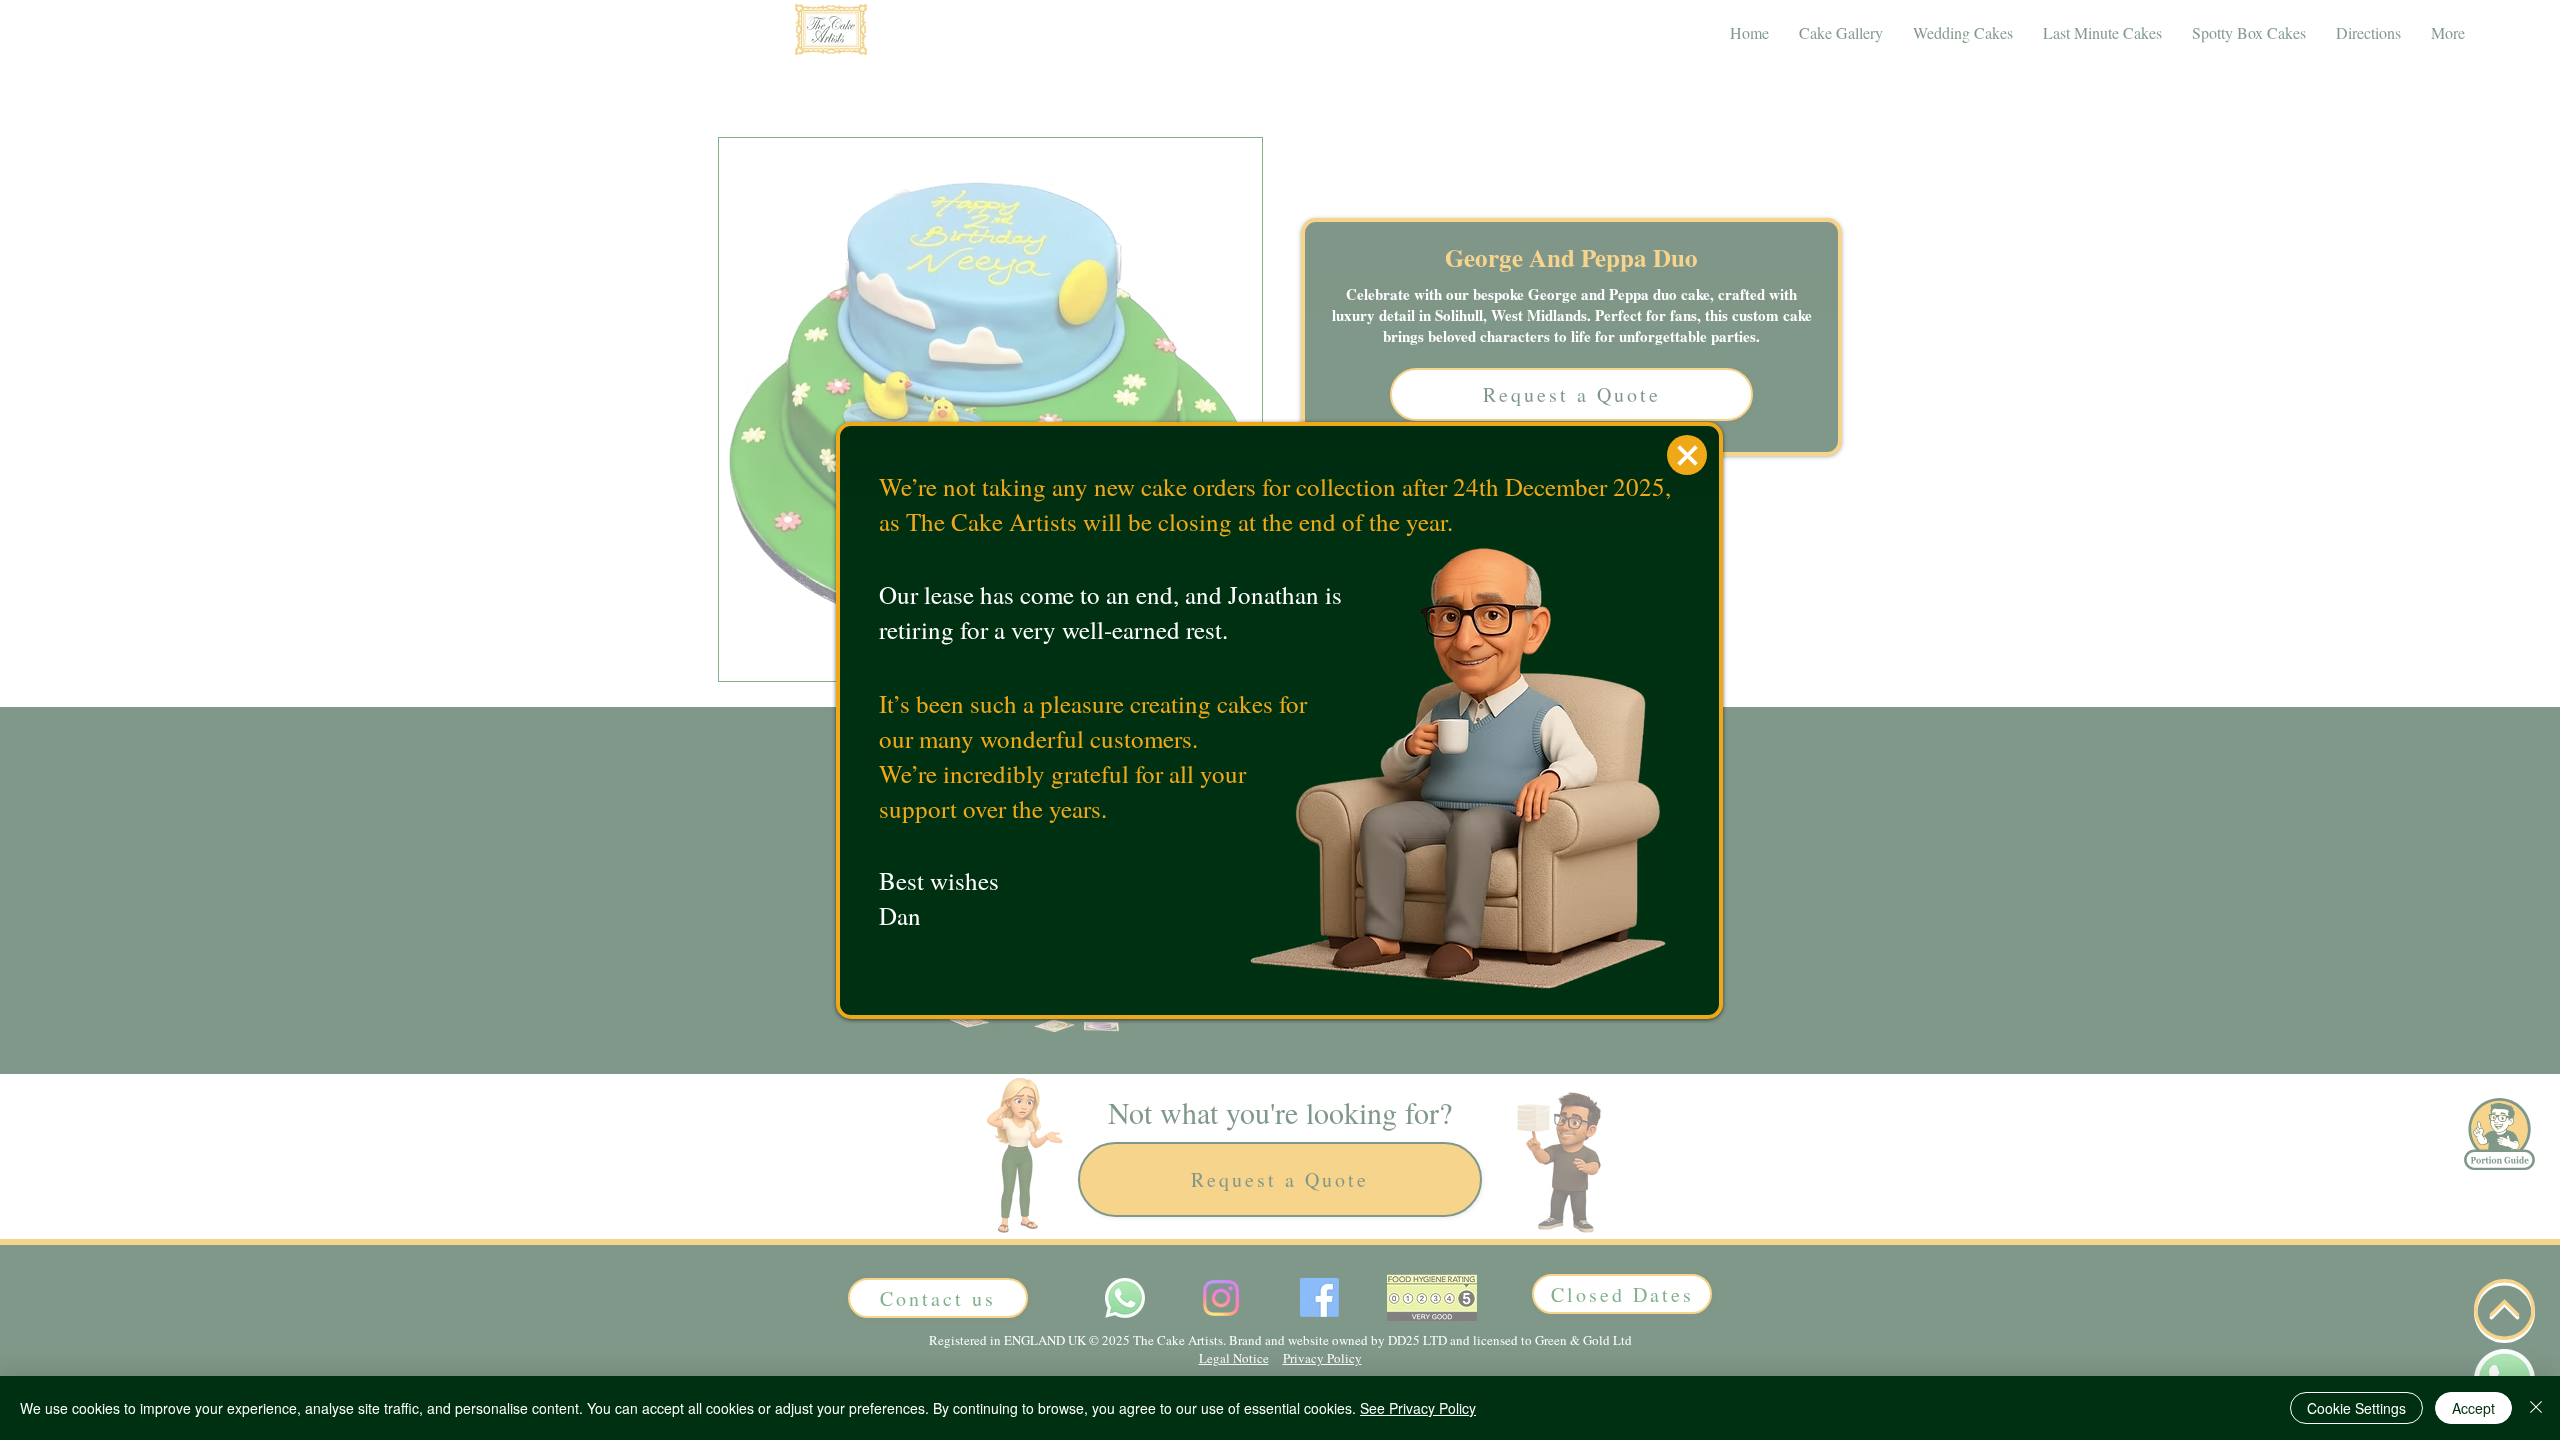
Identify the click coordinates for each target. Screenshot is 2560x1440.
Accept (2473, 1408)
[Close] (2536, 1408)
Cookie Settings (2356, 1408)
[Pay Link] (1687, 455)
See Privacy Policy (1418, 1408)
